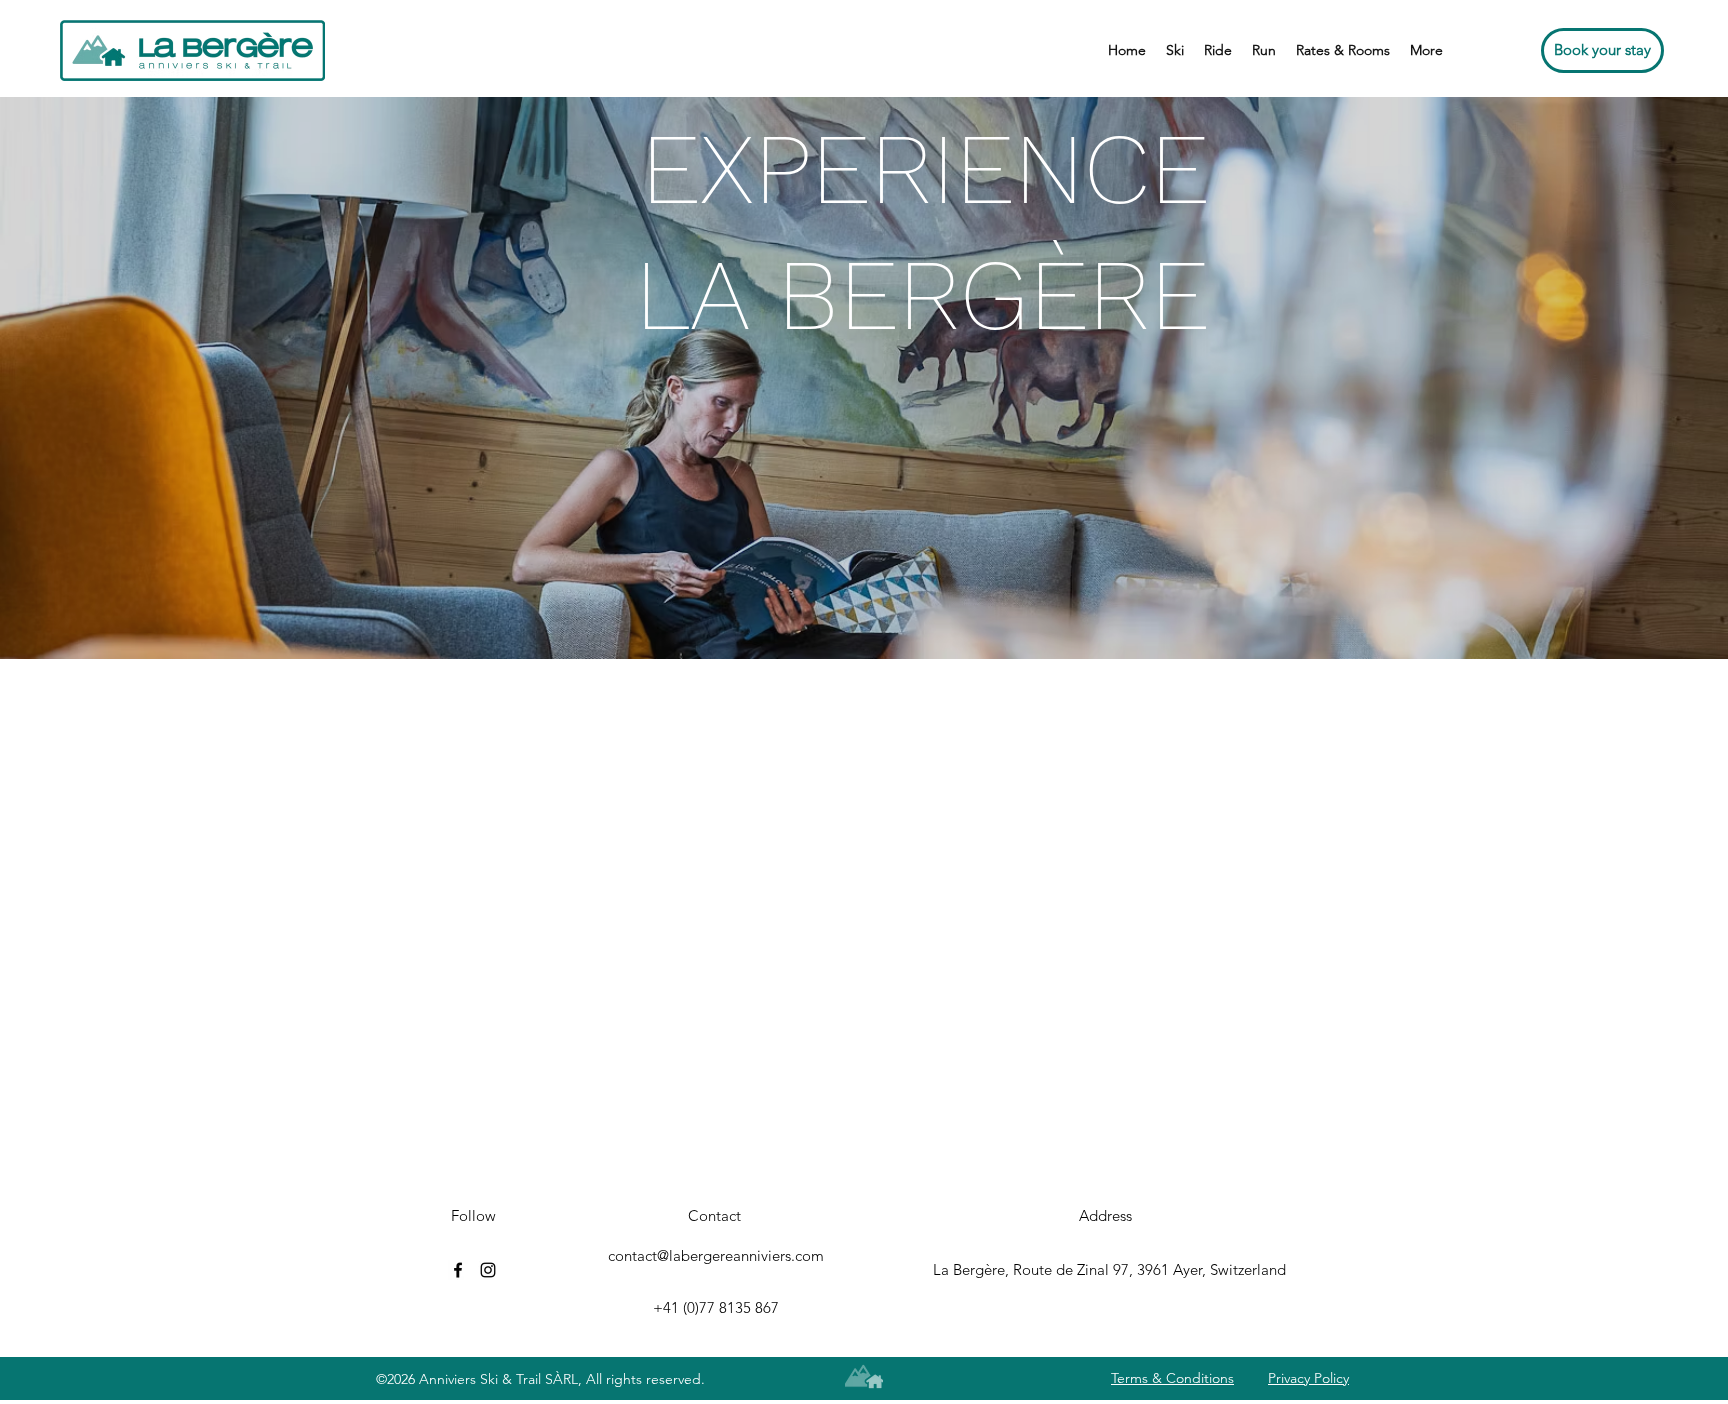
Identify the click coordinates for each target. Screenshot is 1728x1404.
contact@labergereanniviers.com (716, 1255)
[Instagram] (488, 1270)
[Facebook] (458, 1270)
